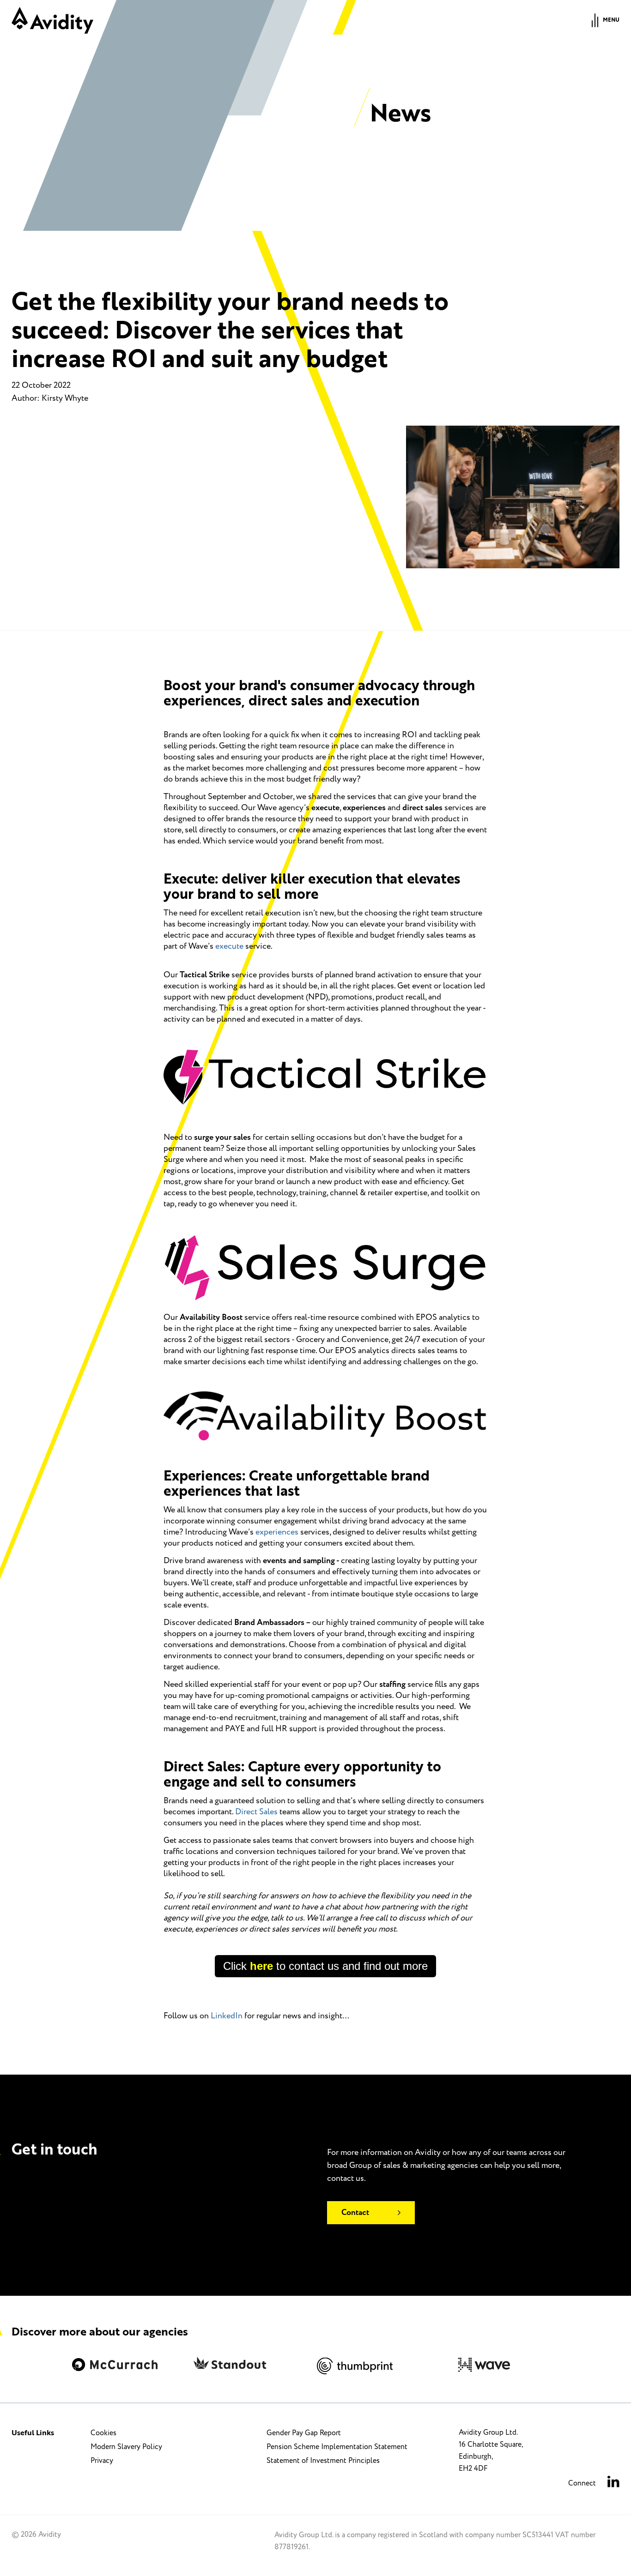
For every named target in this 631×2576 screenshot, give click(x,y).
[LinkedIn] (613, 2483)
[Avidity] (52, 20)
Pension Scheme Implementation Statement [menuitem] (337, 2447)
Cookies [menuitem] (103, 2433)
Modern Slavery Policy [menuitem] (126, 2447)
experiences (277, 1532)
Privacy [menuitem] (102, 2461)
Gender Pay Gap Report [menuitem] (304, 2433)
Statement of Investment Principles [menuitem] (323, 2461)
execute (229, 946)
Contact (355, 2213)
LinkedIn (227, 2016)
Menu (611, 20)
